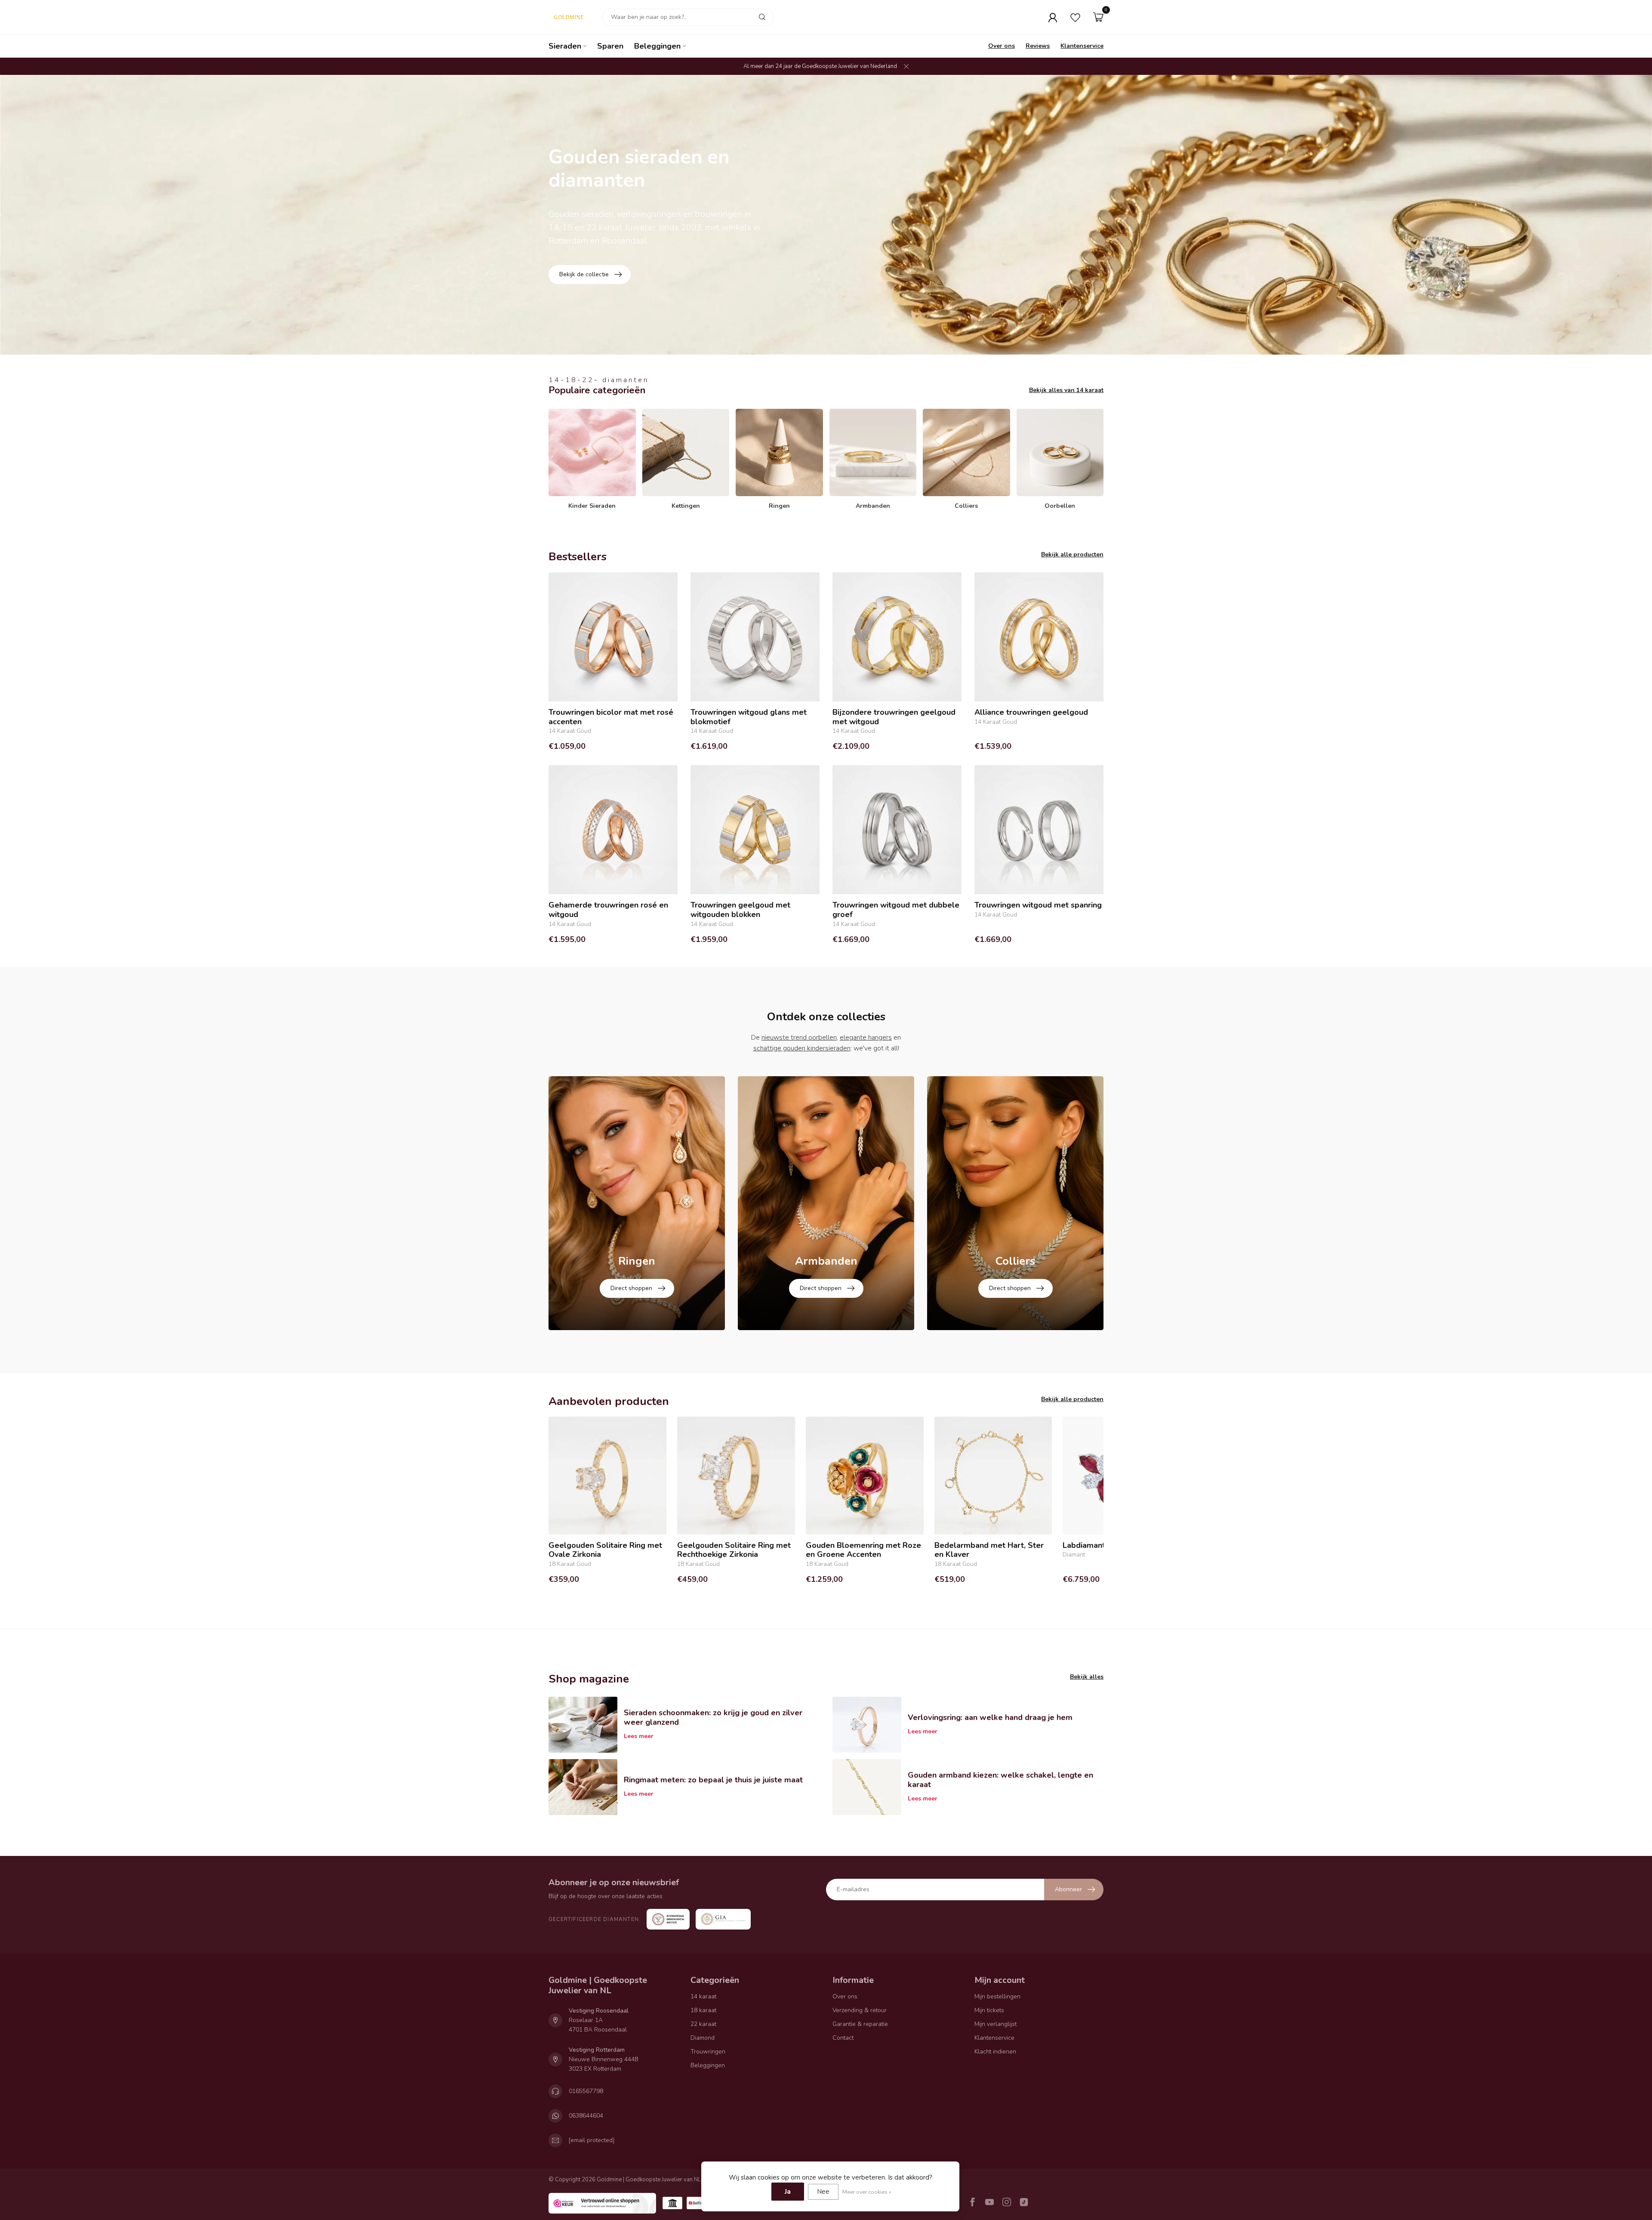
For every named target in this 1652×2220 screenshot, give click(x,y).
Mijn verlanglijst (996, 2024)
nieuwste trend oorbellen (799, 1037)
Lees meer (639, 1736)
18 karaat (703, 2010)
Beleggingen (657, 46)
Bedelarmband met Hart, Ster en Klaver (989, 1550)
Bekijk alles (1087, 1677)
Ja (788, 2192)
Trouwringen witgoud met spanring (1038, 905)
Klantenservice (1082, 46)
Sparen (610, 46)
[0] (1098, 17)
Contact (843, 2038)
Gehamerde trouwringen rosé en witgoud (608, 910)
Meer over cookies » (867, 2192)
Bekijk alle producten (1072, 554)
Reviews (1038, 46)
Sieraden (565, 46)
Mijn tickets (989, 2010)
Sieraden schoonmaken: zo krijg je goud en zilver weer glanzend (713, 1717)
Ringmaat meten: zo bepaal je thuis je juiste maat (713, 1780)
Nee (823, 2192)
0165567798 (586, 2091)
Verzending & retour (860, 2010)
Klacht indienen (995, 2052)
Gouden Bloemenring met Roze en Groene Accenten (863, 1550)
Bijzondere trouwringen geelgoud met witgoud (894, 717)
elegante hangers (866, 1037)
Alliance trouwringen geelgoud (1031, 713)
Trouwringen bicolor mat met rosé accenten (611, 717)
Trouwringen (708, 2052)
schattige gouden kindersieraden (802, 1048)
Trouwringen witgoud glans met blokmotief (749, 717)
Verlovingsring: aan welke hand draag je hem (990, 1717)
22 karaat (703, 2024)
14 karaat (703, 1996)
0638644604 (586, 2116)
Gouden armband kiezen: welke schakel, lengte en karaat (1000, 1780)
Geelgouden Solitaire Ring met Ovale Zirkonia (605, 1550)
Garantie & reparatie (860, 2024)
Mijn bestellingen (997, 1996)
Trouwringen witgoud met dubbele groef (896, 910)
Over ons (1002, 46)
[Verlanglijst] (1075, 17)
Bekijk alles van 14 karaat (1066, 390)
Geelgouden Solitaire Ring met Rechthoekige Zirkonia (734, 1550)
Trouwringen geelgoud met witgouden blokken (740, 910)
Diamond (703, 2038)
